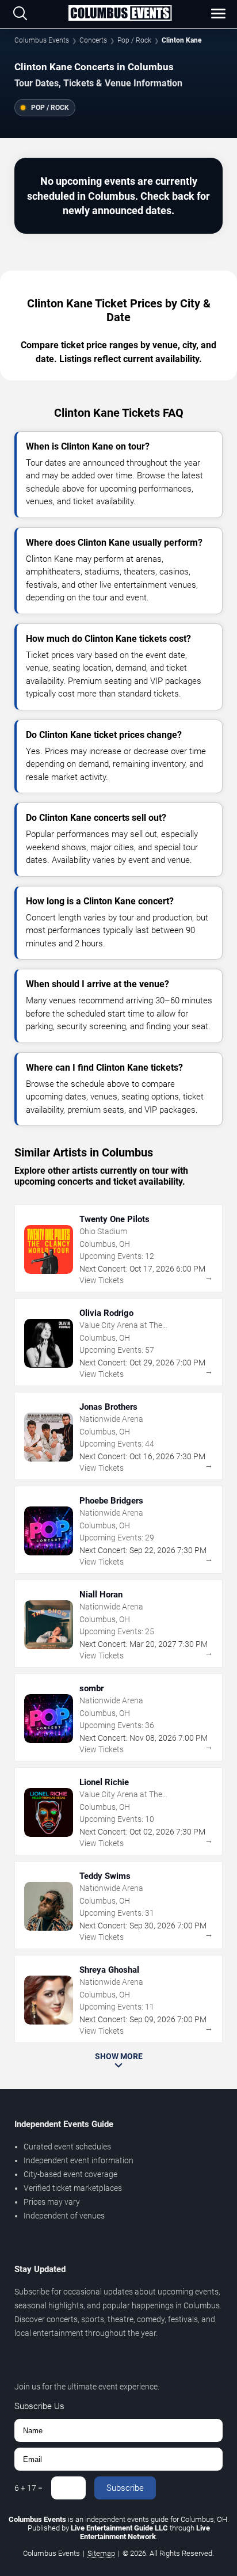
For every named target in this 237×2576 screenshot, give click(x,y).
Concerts (93, 40)
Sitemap (101, 2553)
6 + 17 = (28, 2488)
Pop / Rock (134, 40)
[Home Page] (120, 14)
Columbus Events (42, 40)
